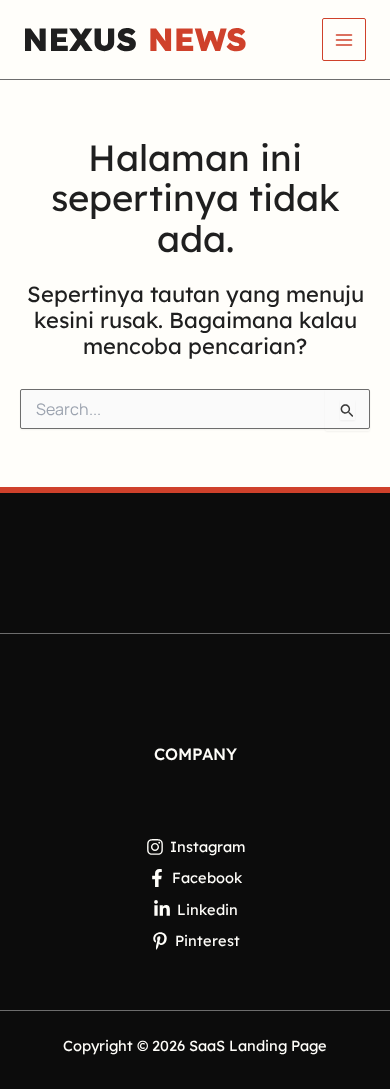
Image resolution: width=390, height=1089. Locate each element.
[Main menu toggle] (344, 40)
